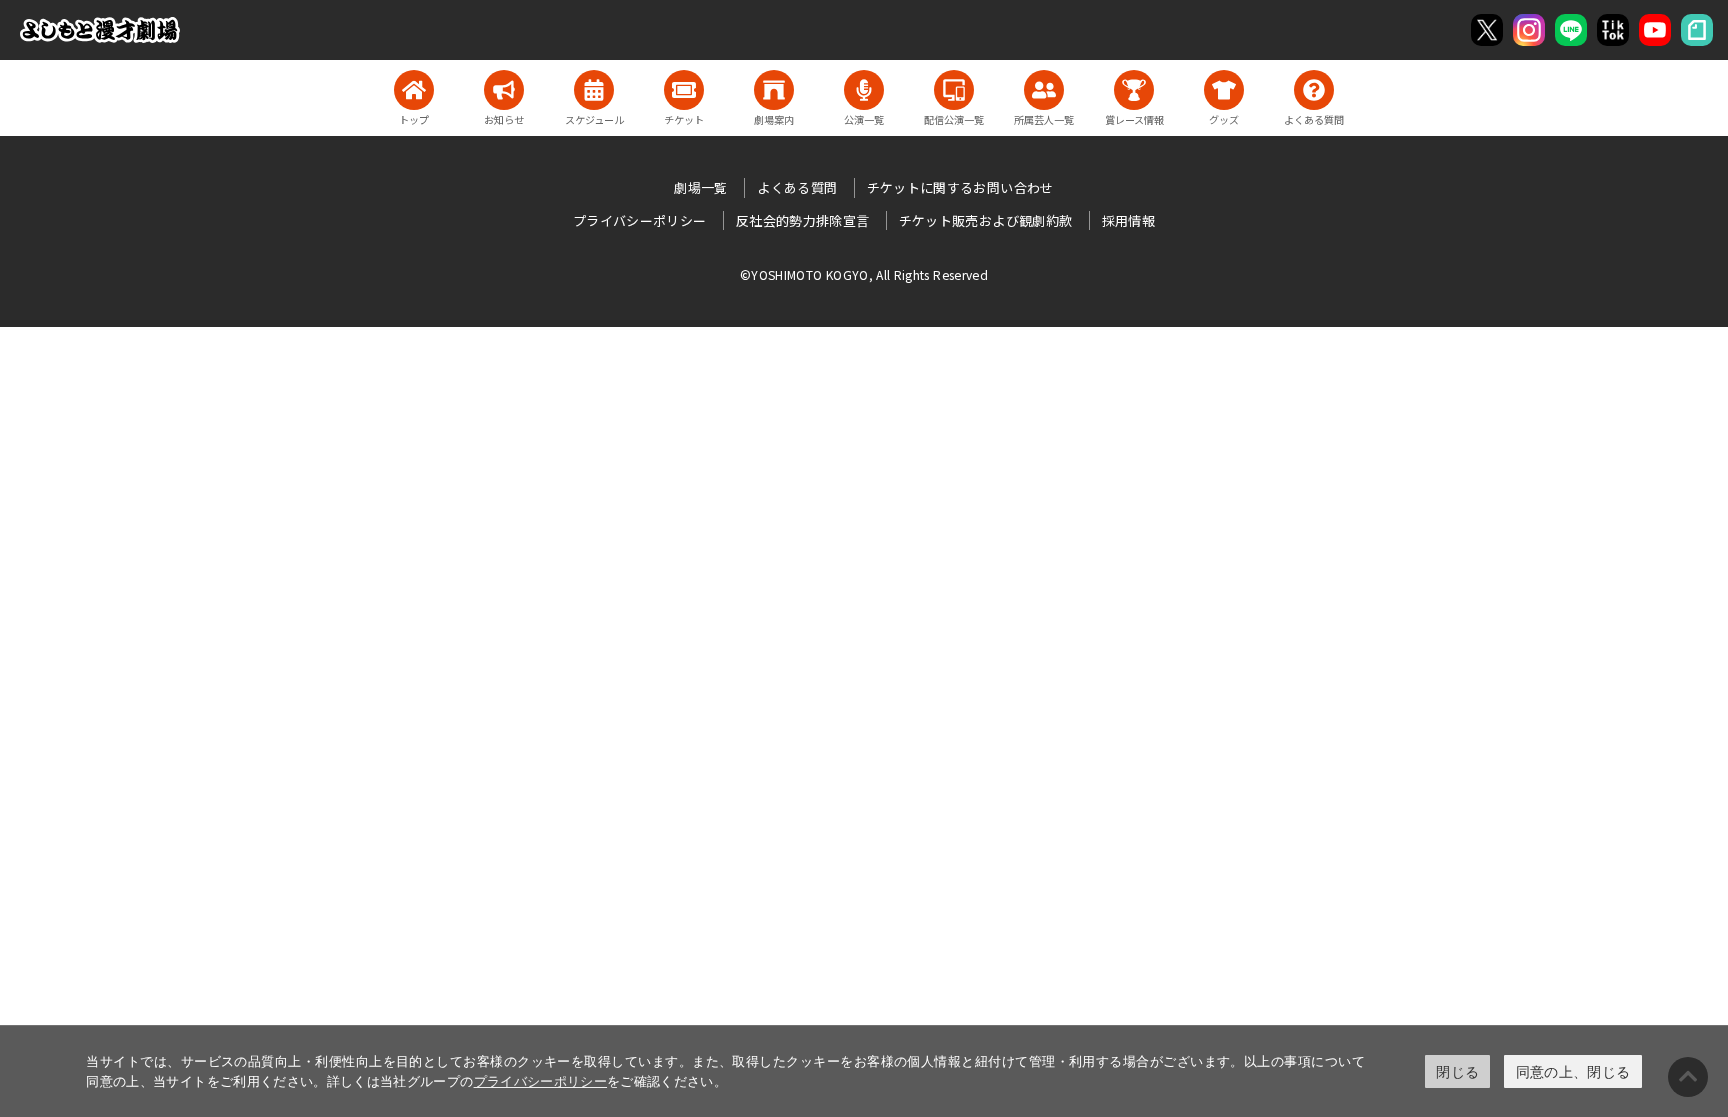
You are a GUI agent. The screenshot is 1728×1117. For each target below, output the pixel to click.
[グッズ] (1224, 90)
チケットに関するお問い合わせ (960, 187)
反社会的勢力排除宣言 (803, 220)
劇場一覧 (700, 187)
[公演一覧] (864, 90)
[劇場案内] (774, 90)
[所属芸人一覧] (1044, 90)
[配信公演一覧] (954, 90)
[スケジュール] (594, 90)
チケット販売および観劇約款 (986, 220)
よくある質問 (797, 187)
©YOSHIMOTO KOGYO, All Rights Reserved (864, 274)
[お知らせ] (504, 90)
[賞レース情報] (1134, 90)
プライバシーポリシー (541, 1081)
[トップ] (414, 90)
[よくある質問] (1314, 90)
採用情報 (1128, 220)
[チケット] (684, 90)
